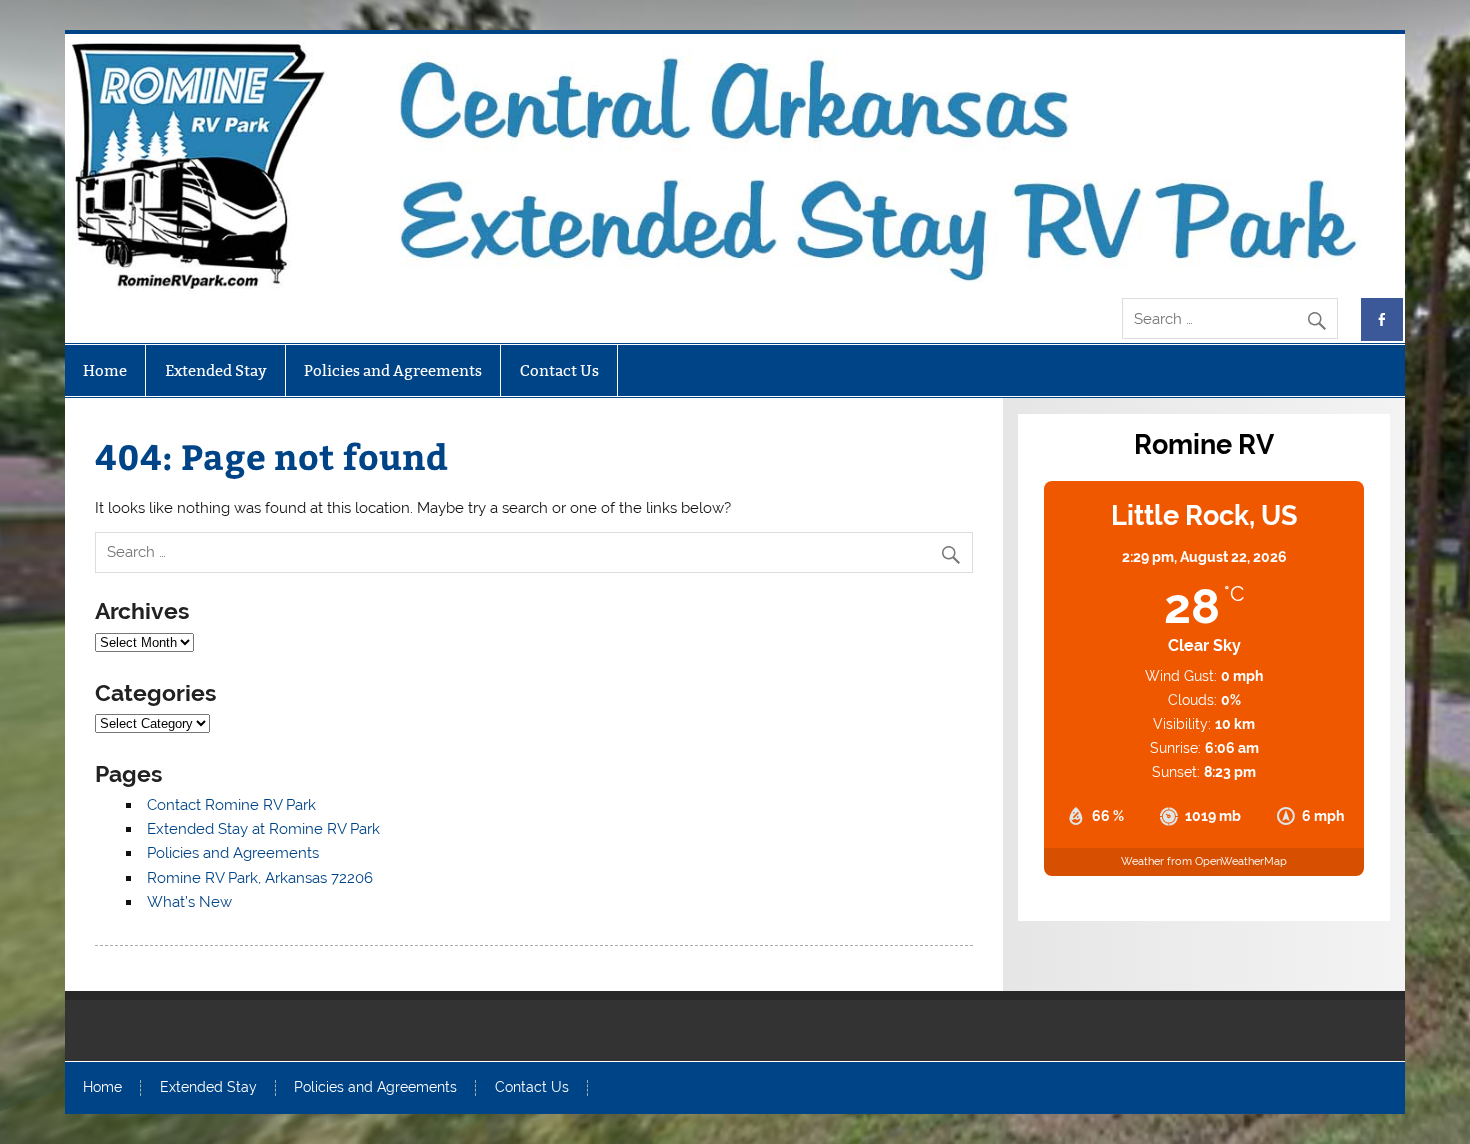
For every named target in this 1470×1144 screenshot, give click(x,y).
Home (105, 370)
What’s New (189, 902)
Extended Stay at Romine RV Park (263, 829)
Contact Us (559, 370)
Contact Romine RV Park (231, 805)
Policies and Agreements (393, 370)
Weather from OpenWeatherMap (1204, 861)
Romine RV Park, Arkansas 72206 (260, 878)
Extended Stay (216, 370)
